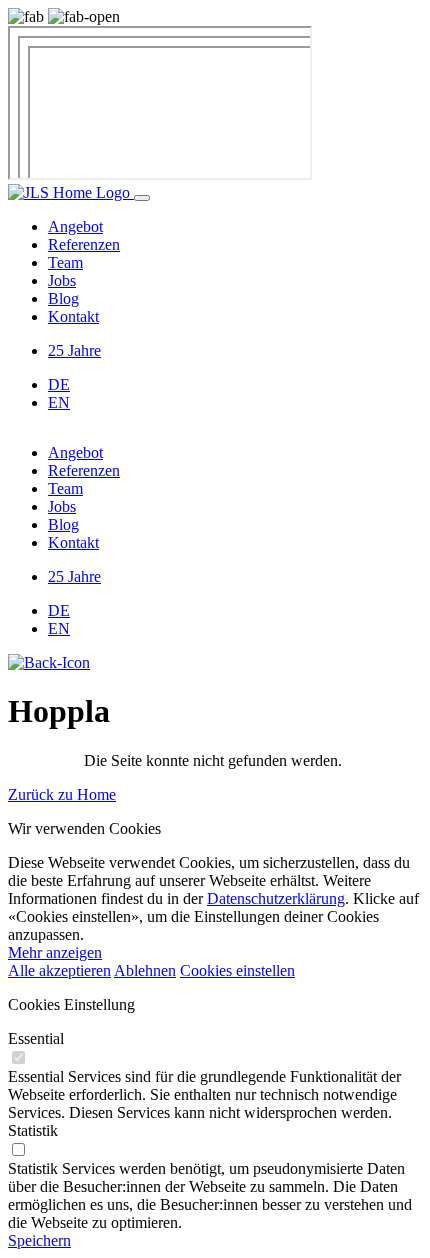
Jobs (62, 280)
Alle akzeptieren (59, 970)
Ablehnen (145, 970)
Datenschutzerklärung (276, 898)
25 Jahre (74, 350)
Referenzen (84, 244)
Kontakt (73, 316)
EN (59, 402)
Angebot (75, 226)
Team (65, 262)
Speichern (39, 1240)
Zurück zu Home (62, 794)
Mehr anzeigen (55, 952)
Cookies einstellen (237, 970)
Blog (63, 298)
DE (59, 384)
